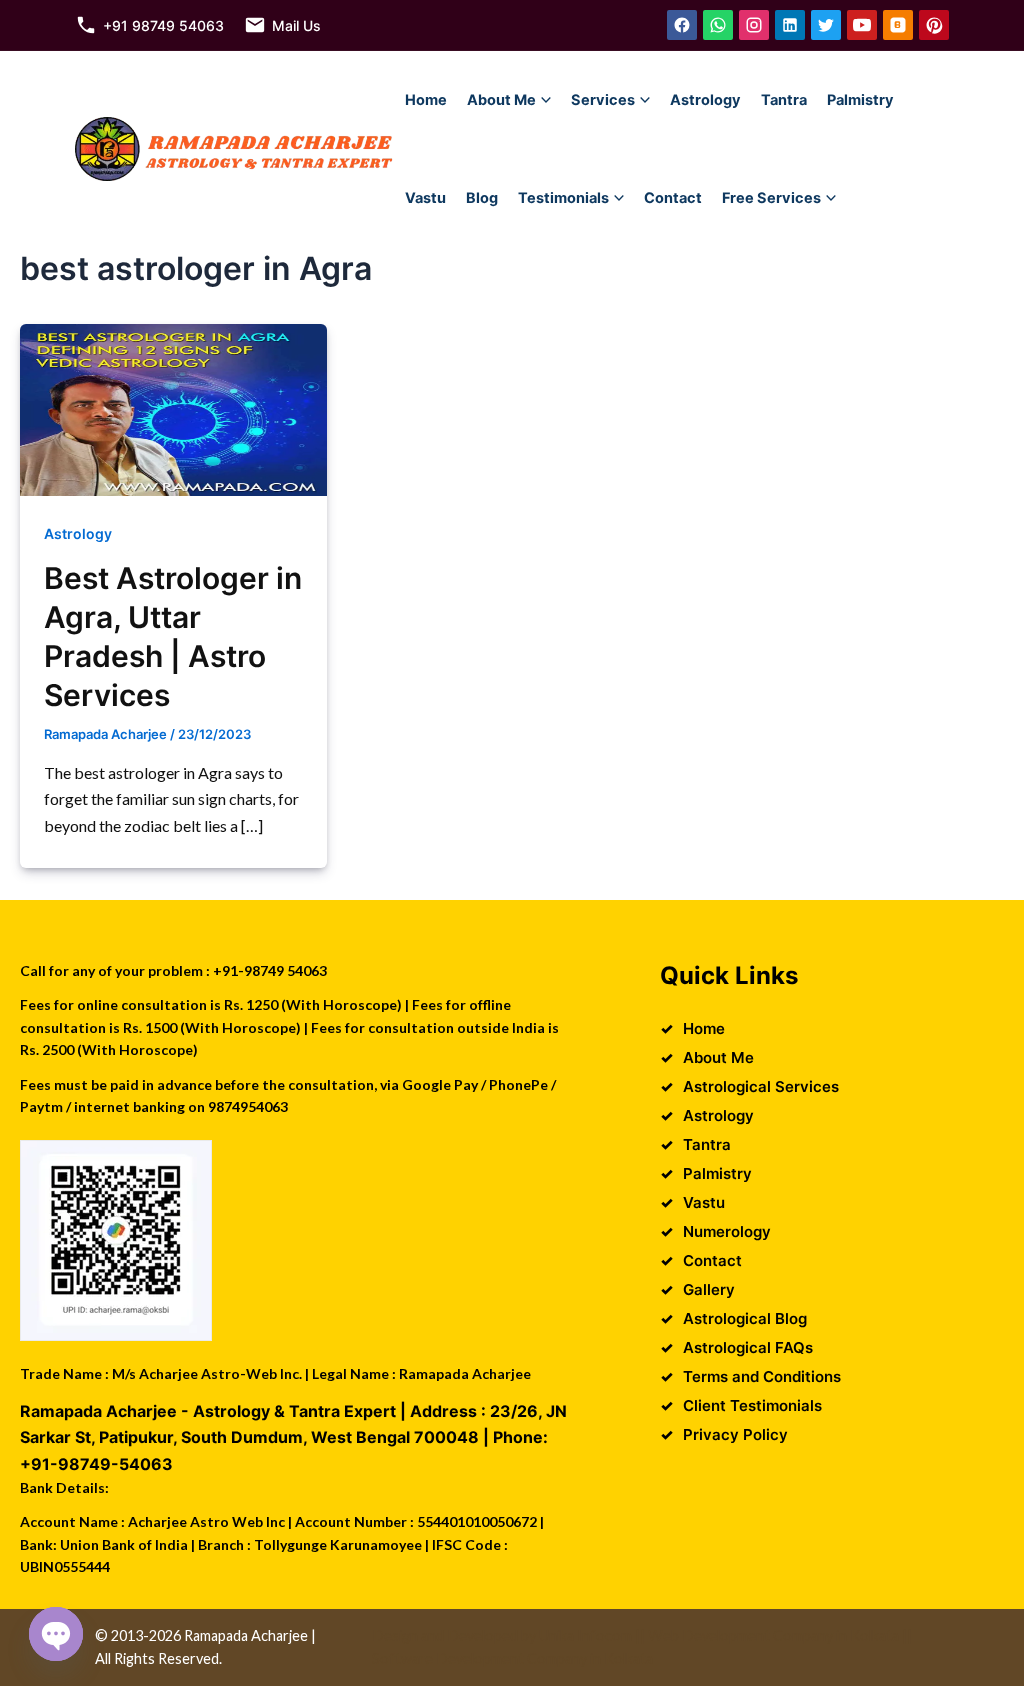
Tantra (784, 100)
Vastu (425, 198)
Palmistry (860, 100)
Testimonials (563, 198)
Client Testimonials (752, 1405)
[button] (546, 100)
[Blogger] (898, 25)
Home (426, 100)
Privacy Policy (735, 1434)
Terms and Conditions (762, 1376)
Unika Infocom (585, 1635)
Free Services (771, 198)
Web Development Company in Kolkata (773, 1635)
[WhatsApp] (718, 25)
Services (603, 100)
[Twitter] (826, 25)
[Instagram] (754, 25)
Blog (482, 198)
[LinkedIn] (790, 25)
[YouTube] (862, 25)
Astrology (705, 100)
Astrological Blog (745, 1318)
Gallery (709, 1289)
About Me (501, 100)
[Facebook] (682, 25)
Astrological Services (761, 1086)
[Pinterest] (934, 25)
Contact (673, 198)
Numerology (727, 1231)
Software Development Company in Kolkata (512, 1658)
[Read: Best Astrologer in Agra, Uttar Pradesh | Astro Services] (173, 408)
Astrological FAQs (748, 1347)
